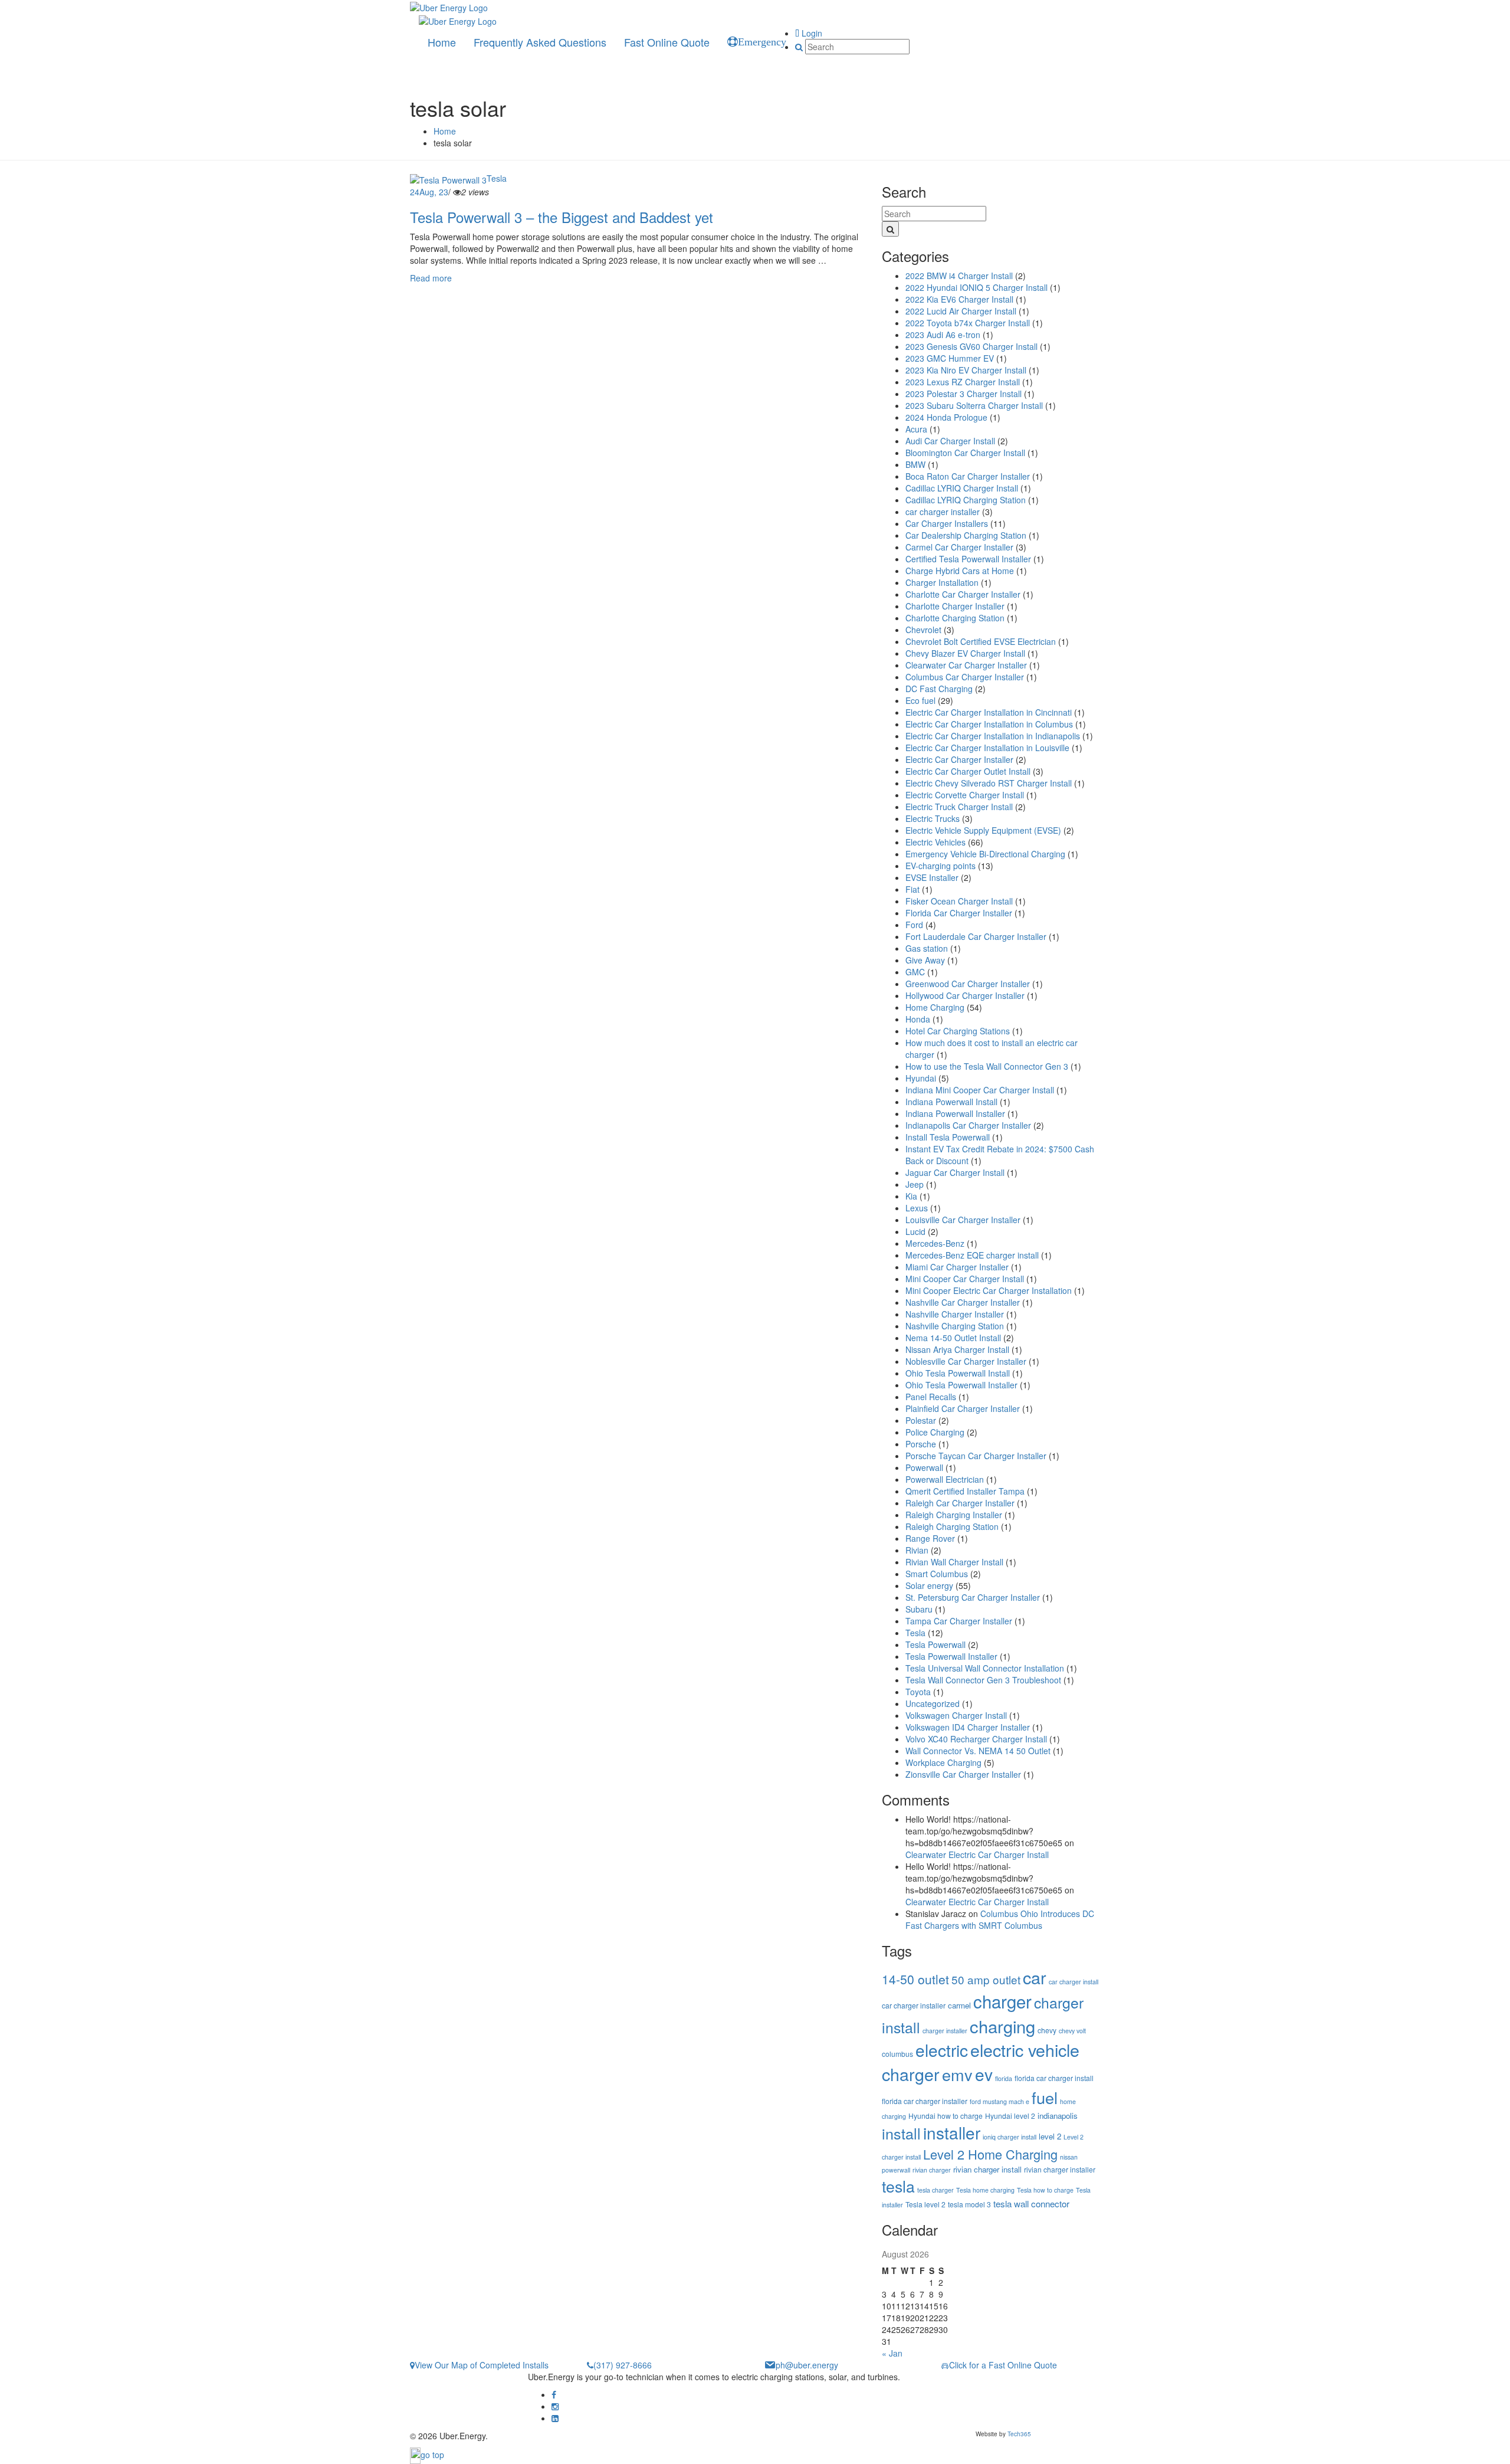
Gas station (927, 948)
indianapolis (1058, 2116)
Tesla (497, 178)
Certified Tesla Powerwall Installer (968, 559)
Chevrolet (923, 630)
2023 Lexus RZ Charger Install (963, 382)
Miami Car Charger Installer (957, 1267)
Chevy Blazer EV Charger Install (965, 653)
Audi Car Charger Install (950, 441)
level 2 (1050, 2136)
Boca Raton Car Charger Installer (968, 476)
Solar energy (929, 1585)
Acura (916, 429)
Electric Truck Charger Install (959, 807)
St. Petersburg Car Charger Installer (973, 1597)
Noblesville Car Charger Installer (966, 1361)
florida (1004, 2078)
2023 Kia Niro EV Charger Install (966, 370)
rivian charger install (987, 2169)
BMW (915, 464)
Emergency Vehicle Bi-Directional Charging (985, 854)
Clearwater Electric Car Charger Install (977, 1854)
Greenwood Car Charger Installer (968, 984)
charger (1002, 2001)
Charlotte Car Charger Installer (963, 594)
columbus (897, 2054)
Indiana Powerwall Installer (955, 1113)
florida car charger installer (925, 2101)
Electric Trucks (933, 818)
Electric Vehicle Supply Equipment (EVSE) (983, 830)
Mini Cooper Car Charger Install (965, 1279)
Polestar (921, 1420)
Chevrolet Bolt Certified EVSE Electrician (981, 641)
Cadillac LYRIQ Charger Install (962, 488)
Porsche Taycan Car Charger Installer (976, 1456)
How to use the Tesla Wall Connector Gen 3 (987, 1066)
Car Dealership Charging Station (966, 535)
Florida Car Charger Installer (959, 913)
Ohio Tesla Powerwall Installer (961, 1385)
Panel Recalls (931, 1397)
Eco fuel (920, 700)
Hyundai (921, 1078)
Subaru (919, 1609)
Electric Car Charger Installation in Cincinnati (989, 712)
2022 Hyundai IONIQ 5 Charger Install (976, 287)
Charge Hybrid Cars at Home (960, 571)
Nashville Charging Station (955, 1326)
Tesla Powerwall (935, 1644)
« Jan (892, 2353)
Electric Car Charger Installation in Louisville (987, 748)
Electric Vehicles (935, 842)
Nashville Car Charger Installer (963, 1302)
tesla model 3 (969, 2204)
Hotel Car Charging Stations (958, 1031)
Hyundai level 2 (1010, 2116)
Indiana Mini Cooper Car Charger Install (980, 1090)
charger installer (945, 2031)
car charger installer (943, 512)
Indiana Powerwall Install (951, 1102)
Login (811, 33)
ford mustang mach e (999, 2101)
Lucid (915, 1231)
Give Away (925, 960)
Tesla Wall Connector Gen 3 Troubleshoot (983, 1680)
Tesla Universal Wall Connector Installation (985, 1668)
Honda (918, 1019)
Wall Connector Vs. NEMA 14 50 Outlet (978, 1751)
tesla (898, 2186)
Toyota (918, 1692)
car (1035, 1977)
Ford (914, 925)
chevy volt (1072, 2031)
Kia (911, 1196)
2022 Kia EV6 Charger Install (959, 299)
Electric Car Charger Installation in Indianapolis (993, 736)
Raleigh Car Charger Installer (960, 1503)
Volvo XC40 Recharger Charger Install (976, 1739)
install (901, 2133)
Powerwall (924, 1467)
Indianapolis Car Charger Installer (968, 1125)
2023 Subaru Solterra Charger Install (974, 405)
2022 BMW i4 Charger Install (959, 276)
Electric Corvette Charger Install (965, 795)
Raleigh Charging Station (952, 1526)
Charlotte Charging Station (955, 618)
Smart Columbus (937, 1574)
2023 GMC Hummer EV (950, 358)
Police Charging (935, 1432)
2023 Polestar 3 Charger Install (964, 394)
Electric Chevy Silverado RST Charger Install (989, 783)
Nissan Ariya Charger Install (957, 1349)
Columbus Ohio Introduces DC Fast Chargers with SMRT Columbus (1000, 1919)
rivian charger (932, 2170)
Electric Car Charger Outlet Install (968, 771)
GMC (915, 972)
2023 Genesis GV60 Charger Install (971, 346)
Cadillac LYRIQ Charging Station (966, 500)
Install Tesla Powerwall (948, 1137)
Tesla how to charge (1045, 2190)
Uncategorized (933, 1703)
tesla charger (935, 2190)
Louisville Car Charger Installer (963, 1220)
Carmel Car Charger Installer (959, 547)
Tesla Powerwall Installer (951, 1656)
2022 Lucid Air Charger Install (961, 311)
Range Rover (930, 1538)
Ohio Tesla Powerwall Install (958, 1373)
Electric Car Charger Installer (959, 759)
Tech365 (1019, 2434)
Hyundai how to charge (946, 2116)
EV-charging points (941, 866)
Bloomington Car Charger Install (965, 453)
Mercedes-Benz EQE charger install (972, 1255)
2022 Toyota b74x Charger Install (968, 323)
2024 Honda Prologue (946, 417)
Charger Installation (942, 582)
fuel (1045, 2097)
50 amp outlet (986, 1979)
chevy (1047, 2030)
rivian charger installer (1060, 2169)
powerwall (896, 2170)
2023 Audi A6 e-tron (943, 335)
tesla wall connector (1031, 2203)
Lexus (917, 1208)
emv (957, 2074)
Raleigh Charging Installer (954, 1515)
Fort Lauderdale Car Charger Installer (976, 936)
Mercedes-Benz (935, 1243)
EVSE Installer (932, 877)
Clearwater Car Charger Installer (966, 665)
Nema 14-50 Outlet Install (953, 1338)
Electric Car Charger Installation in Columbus (989, 724)
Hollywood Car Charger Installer (965, 995)
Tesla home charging (985, 2190)
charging (1002, 2026)
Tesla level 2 (925, 2204)
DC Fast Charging (939, 689)
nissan (1069, 2157)
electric (942, 2050)
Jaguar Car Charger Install (955, 1172)
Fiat (912, 889)
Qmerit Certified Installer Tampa (965, 1491)
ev (984, 2074)
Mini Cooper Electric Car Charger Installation (989, 1290)
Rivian (917, 1550)
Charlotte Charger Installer (955, 606)
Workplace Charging (943, 1762)
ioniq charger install (1010, 2137)
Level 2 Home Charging (990, 2154)
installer (952, 2132)
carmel (959, 2005)
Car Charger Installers (947, 523)
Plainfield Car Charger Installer (963, 1408)
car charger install (1074, 1982)
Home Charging (935, 1007)
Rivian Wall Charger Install (954, 1562)
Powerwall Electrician (945, 1479)
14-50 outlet (915, 1979)
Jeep (915, 1184)
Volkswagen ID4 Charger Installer (968, 1727)
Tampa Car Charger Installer (959, 1621)
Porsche (921, 1444)
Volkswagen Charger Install (956, 1715)
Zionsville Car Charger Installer (963, 1774)
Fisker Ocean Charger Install (959, 901)
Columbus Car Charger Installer (965, 677)
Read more (431, 278)
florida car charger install (1054, 2078)
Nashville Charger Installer (955, 1314)
